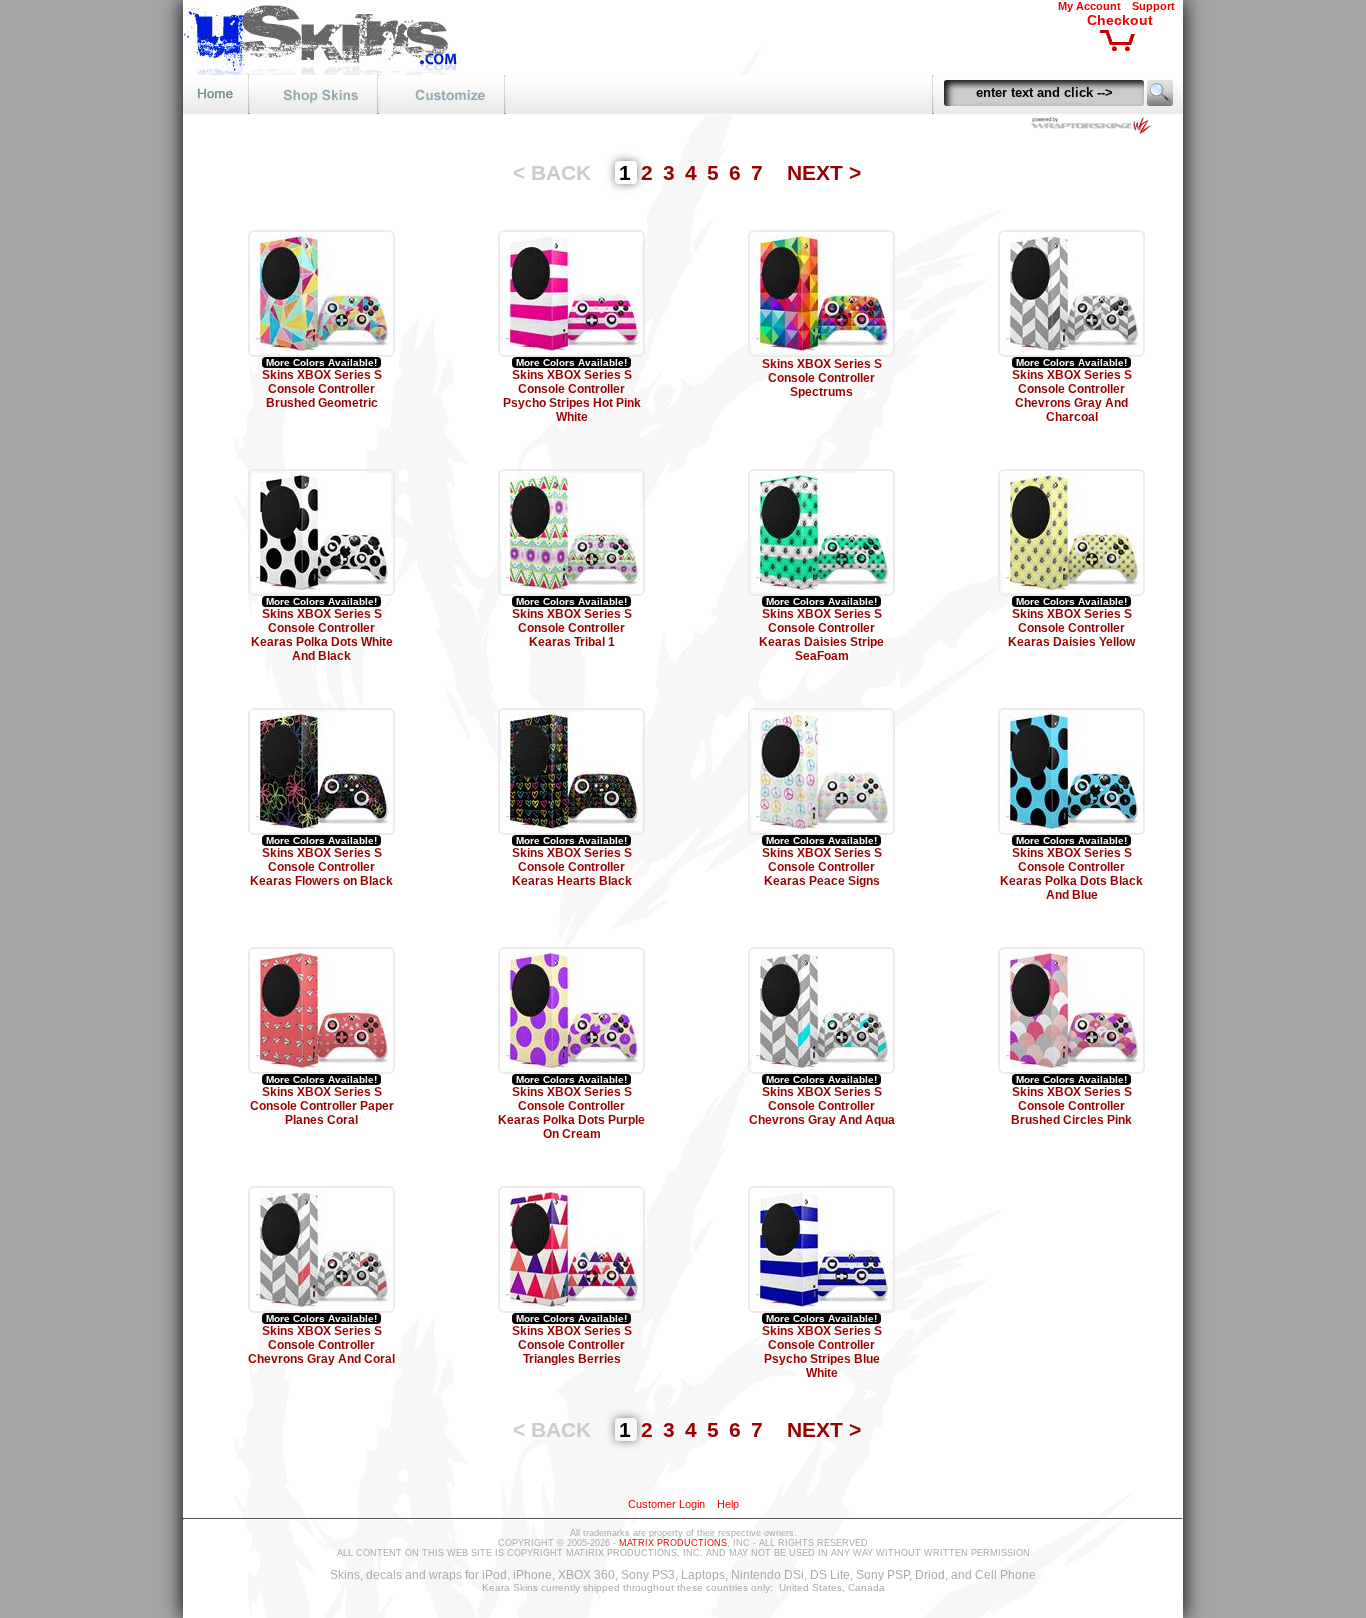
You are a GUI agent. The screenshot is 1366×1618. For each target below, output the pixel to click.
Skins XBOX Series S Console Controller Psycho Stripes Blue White (822, 1352)
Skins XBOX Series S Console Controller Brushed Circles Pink (1071, 1106)
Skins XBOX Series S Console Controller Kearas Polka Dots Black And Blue (1071, 874)
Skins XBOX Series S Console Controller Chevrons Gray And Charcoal (1072, 396)
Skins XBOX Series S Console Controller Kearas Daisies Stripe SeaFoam (821, 635)
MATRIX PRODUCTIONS (673, 1543)
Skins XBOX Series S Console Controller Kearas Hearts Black (572, 867)
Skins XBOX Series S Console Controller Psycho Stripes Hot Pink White (572, 396)
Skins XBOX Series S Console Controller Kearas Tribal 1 (572, 628)
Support (1153, 6)
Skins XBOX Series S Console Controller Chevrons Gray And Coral (321, 1345)
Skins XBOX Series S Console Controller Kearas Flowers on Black (321, 867)
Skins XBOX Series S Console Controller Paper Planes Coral (322, 1106)
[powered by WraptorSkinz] (1095, 128)
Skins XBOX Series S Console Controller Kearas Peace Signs (822, 867)
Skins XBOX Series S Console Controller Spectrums (822, 378)
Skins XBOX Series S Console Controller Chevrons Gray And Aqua (822, 1106)
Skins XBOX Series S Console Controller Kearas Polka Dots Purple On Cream (571, 1113)
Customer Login (666, 1504)
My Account (1089, 6)
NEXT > (824, 172)
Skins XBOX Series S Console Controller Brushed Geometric (322, 389)
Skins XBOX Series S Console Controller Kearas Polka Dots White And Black (322, 635)
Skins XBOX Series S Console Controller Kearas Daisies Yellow (1071, 628)
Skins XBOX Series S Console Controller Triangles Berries (572, 1345)
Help (728, 1504)
